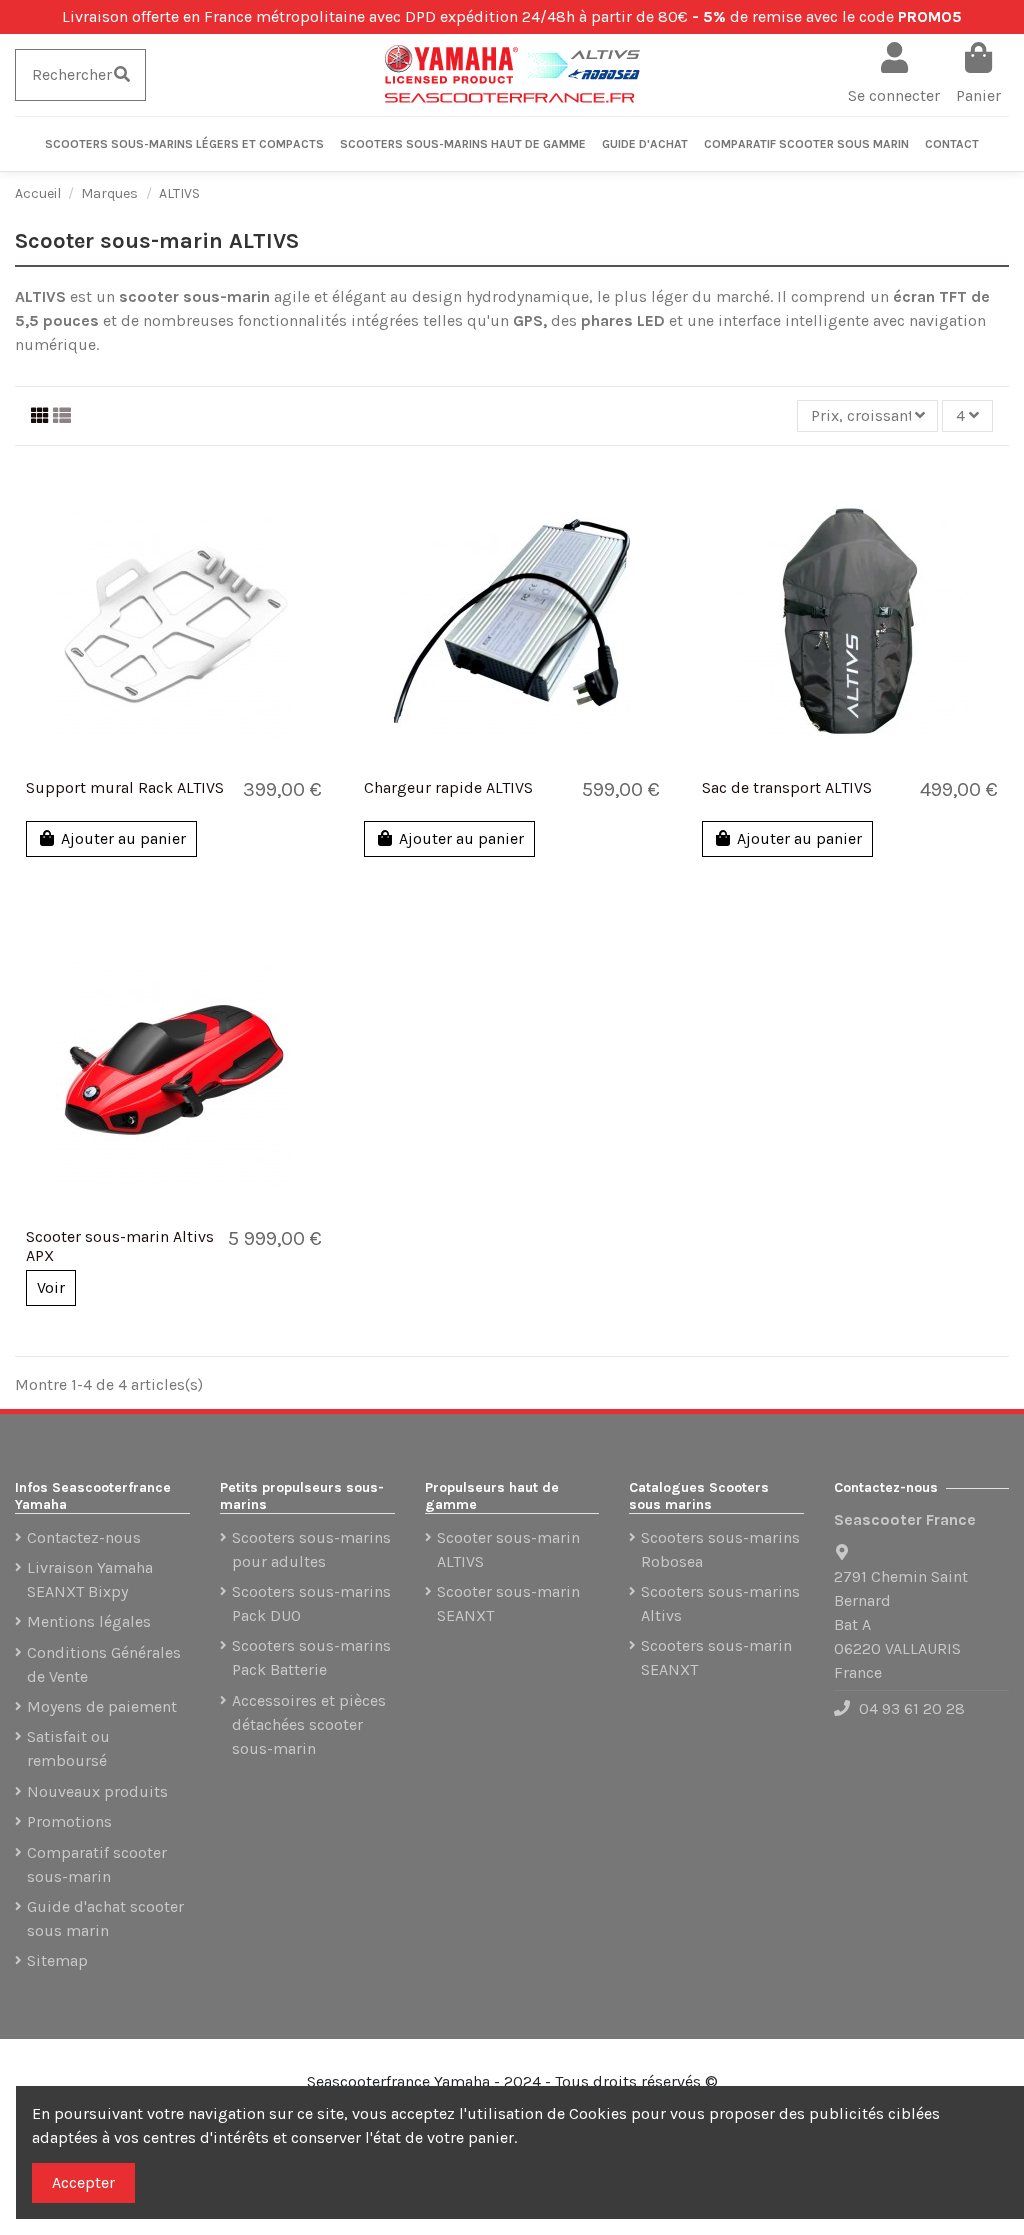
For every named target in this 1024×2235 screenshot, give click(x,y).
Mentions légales (89, 1621)
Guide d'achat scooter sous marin (105, 1918)
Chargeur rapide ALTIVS (448, 787)
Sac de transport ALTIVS (787, 787)
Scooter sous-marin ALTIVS (508, 1549)
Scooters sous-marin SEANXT (716, 1657)
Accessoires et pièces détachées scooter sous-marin (309, 1724)
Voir (51, 1287)
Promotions (69, 1821)
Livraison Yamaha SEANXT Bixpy (90, 1579)
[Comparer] (157, 766)
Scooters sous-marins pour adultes (311, 1549)
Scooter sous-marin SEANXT (508, 1603)
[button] (184, 144)
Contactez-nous (84, 1537)
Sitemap (57, 1960)
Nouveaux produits (97, 1791)
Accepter (83, 2182)
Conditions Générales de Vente (104, 1664)
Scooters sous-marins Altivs (720, 1603)
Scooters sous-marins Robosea (720, 1549)
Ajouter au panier (123, 838)
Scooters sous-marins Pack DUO (311, 1603)
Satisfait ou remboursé (68, 1748)
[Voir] (189, 766)
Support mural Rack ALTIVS (125, 787)
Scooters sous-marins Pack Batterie (311, 1657)
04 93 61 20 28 (912, 1708)
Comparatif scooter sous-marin (97, 1864)
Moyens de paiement (102, 1706)
